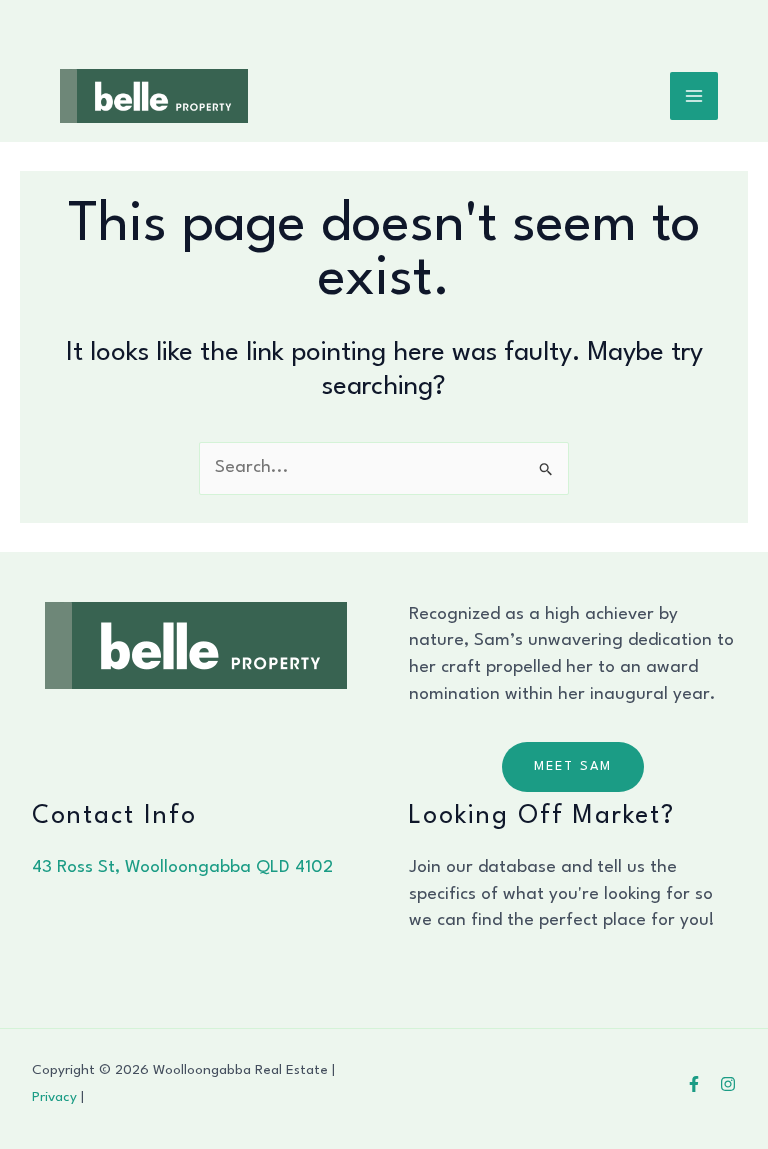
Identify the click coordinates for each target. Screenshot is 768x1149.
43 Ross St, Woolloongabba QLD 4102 (182, 867)
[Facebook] (694, 1084)
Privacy (54, 1097)
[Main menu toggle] (694, 96)
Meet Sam (573, 766)
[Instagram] (728, 1084)
